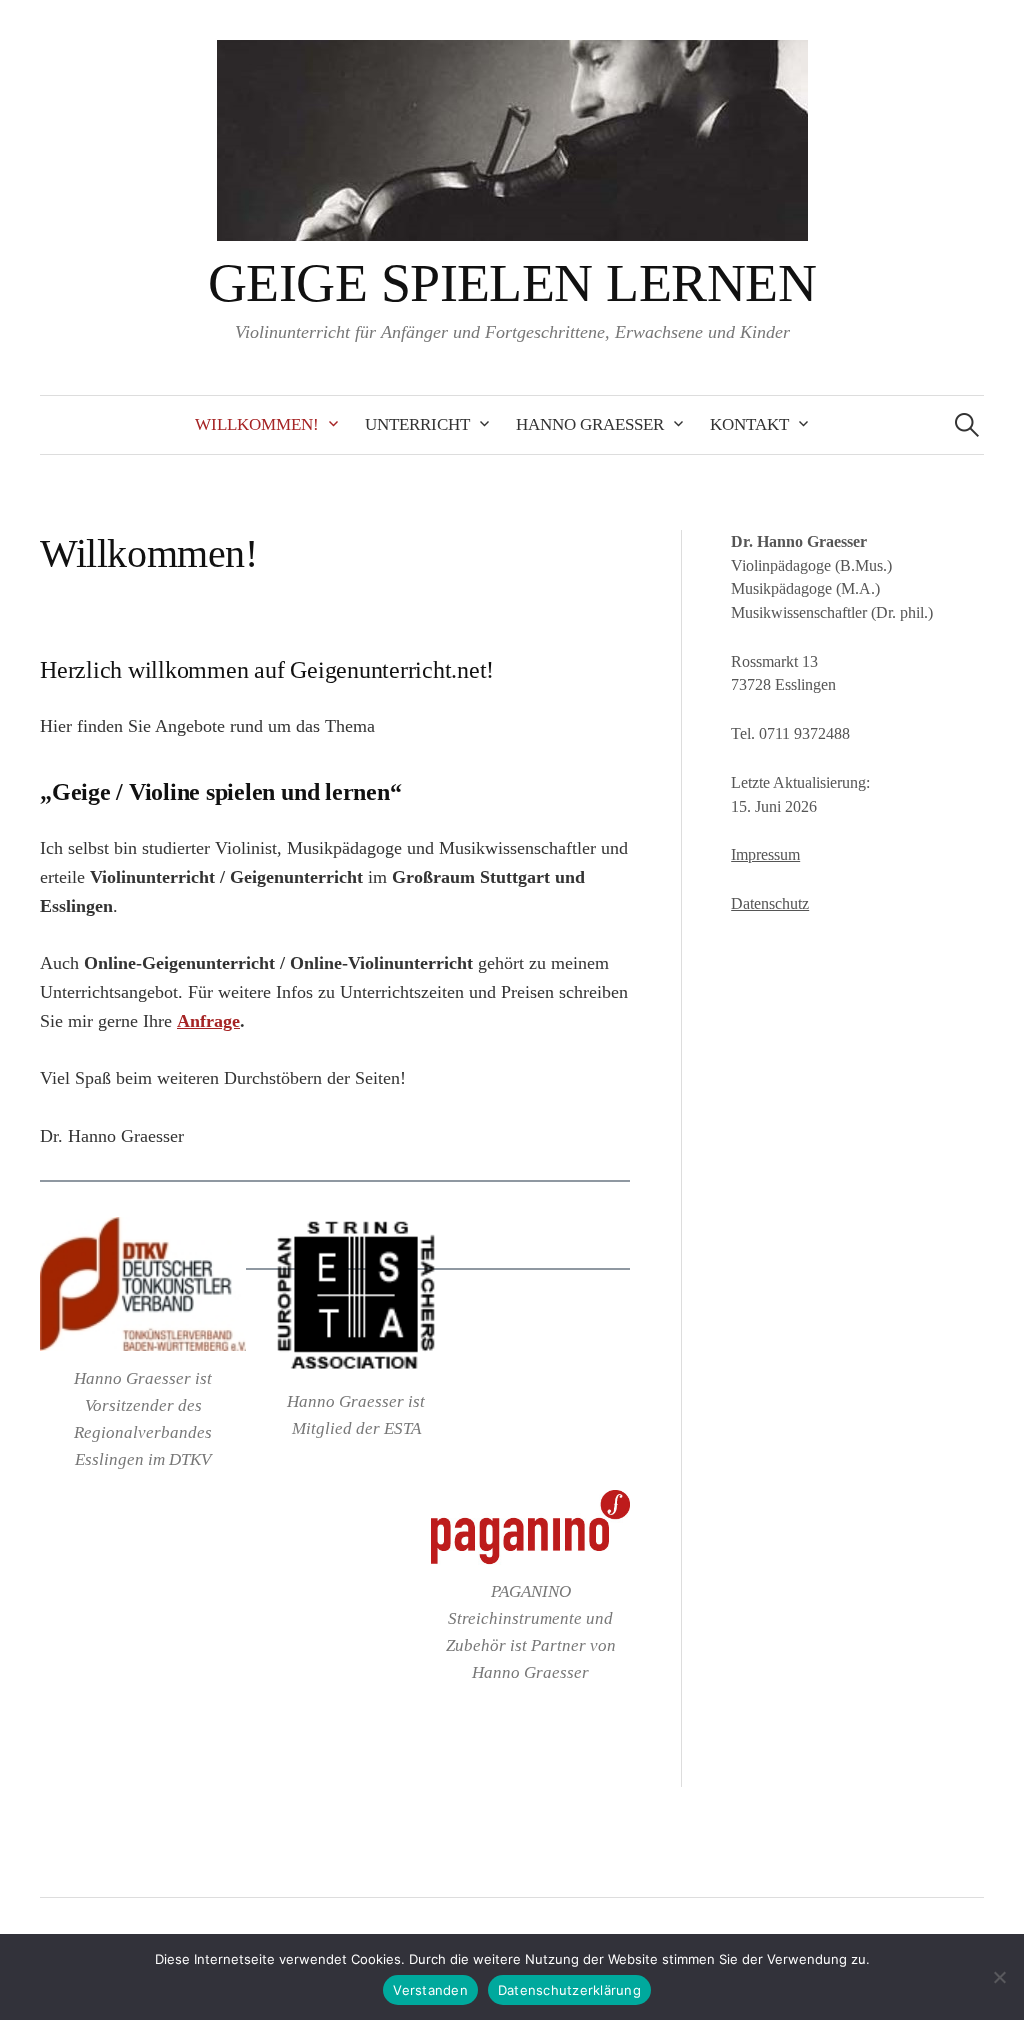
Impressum (765, 854)
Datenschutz (770, 903)
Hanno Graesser (590, 424)
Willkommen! (257, 424)
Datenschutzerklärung (569, 1990)
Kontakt (749, 424)
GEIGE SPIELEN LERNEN (512, 283)
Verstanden (430, 1990)
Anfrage (208, 1021)
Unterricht (417, 424)
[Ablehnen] (999, 1977)
